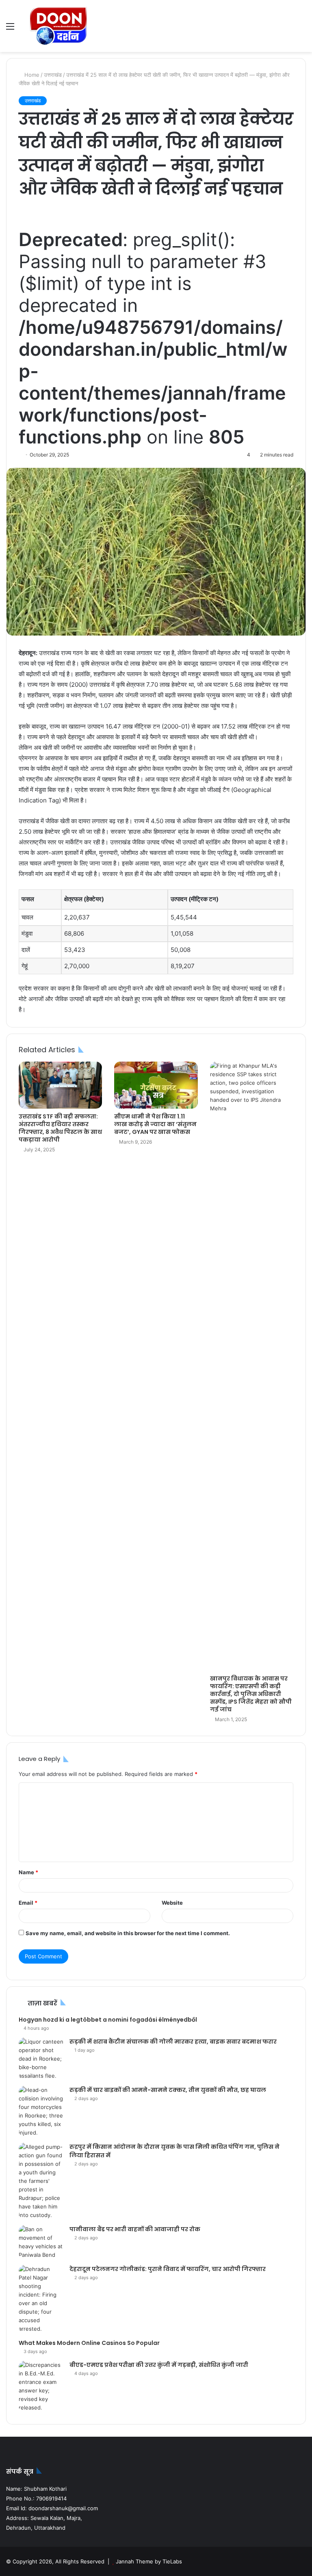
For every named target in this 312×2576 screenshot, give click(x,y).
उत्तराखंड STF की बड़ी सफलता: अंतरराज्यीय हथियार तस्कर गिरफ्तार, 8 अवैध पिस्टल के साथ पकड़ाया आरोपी (60, 1128)
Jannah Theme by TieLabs (149, 2561)
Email (28, 1903)
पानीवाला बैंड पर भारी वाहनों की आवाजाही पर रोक (135, 2229)
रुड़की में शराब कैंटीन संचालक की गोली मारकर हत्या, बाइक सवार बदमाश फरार (173, 2042)
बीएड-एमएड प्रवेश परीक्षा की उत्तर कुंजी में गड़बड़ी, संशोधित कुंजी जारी (159, 2365)
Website (172, 1903)
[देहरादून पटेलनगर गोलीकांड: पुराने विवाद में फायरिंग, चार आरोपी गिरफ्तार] (41, 2299)
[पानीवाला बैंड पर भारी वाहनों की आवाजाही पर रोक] (41, 2242)
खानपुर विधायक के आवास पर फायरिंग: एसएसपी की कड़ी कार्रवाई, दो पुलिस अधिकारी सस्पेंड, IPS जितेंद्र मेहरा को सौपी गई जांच (251, 1694)
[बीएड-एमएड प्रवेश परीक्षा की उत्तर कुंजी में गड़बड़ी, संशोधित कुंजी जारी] (41, 2386)
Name (28, 1872)
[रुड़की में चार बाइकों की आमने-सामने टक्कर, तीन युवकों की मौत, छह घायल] (41, 2111)
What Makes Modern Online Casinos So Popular (89, 2343)
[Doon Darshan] (59, 26)
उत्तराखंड (53, 75)
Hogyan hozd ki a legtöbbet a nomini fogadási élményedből (108, 2020)
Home (31, 75)
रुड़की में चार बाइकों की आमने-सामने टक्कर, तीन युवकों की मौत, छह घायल (168, 2090)
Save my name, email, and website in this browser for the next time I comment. (128, 1933)
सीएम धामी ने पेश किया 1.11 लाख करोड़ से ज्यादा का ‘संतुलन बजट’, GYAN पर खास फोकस (155, 1124)
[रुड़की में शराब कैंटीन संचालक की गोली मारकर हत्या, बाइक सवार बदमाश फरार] (41, 2059)
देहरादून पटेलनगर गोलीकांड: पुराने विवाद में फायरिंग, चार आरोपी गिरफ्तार (168, 2269)
